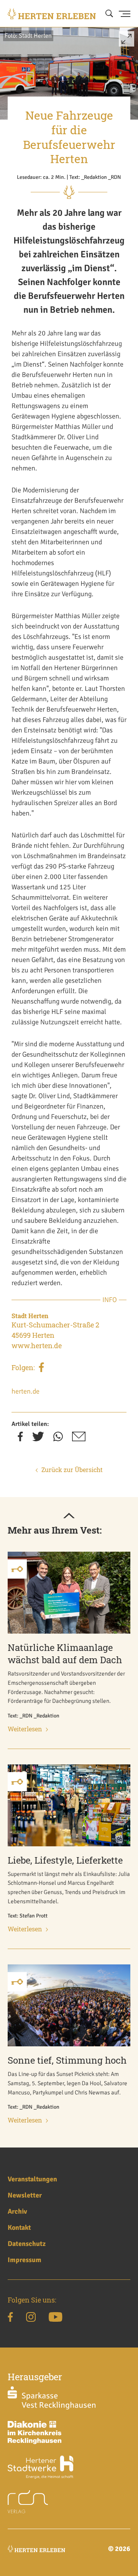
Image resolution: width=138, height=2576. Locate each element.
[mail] (79, 1439)
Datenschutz (27, 2244)
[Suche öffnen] (109, 14)
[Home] (52, 14)
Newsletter (25, 2195)
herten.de (25, 1391)
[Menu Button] (125, 14)
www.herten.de (37, 1346)
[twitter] (38, 1439)
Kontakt (19, 2228)
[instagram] (31, 2318)
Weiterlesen (25, 1729)
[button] (127, 42)
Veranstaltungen (32, 2179)
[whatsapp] (58, 1439)
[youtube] (55, 2318)
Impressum (25, 2260)
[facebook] (41, 1369)
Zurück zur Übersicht (72, 1470)
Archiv (17, 2211)
